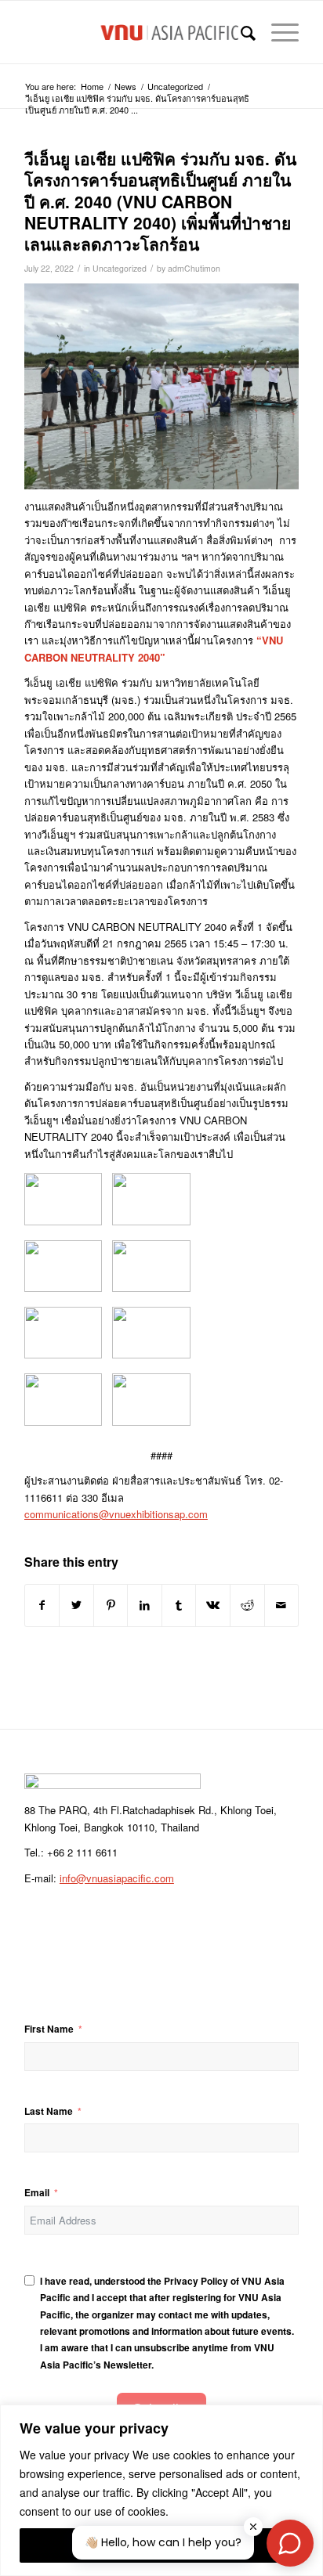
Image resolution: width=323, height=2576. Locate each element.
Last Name (49, 2111)
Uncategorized (120, 268)
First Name (49, 2029)
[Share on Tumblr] (179, 1605)
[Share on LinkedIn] (145, 1605)
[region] (161, 2490)
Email (37, 2193)
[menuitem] (240, 32)
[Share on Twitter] (76, 1605)
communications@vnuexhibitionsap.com (116, 1514)
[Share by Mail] (282, 1605)
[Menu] (277, 32)
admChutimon (194, 268)
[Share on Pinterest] (111, 1605)
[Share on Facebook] (42, 1605)
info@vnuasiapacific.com (117, 1878)
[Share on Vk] (213, 1605)
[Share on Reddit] (247, 1605)
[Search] (240, 32)
